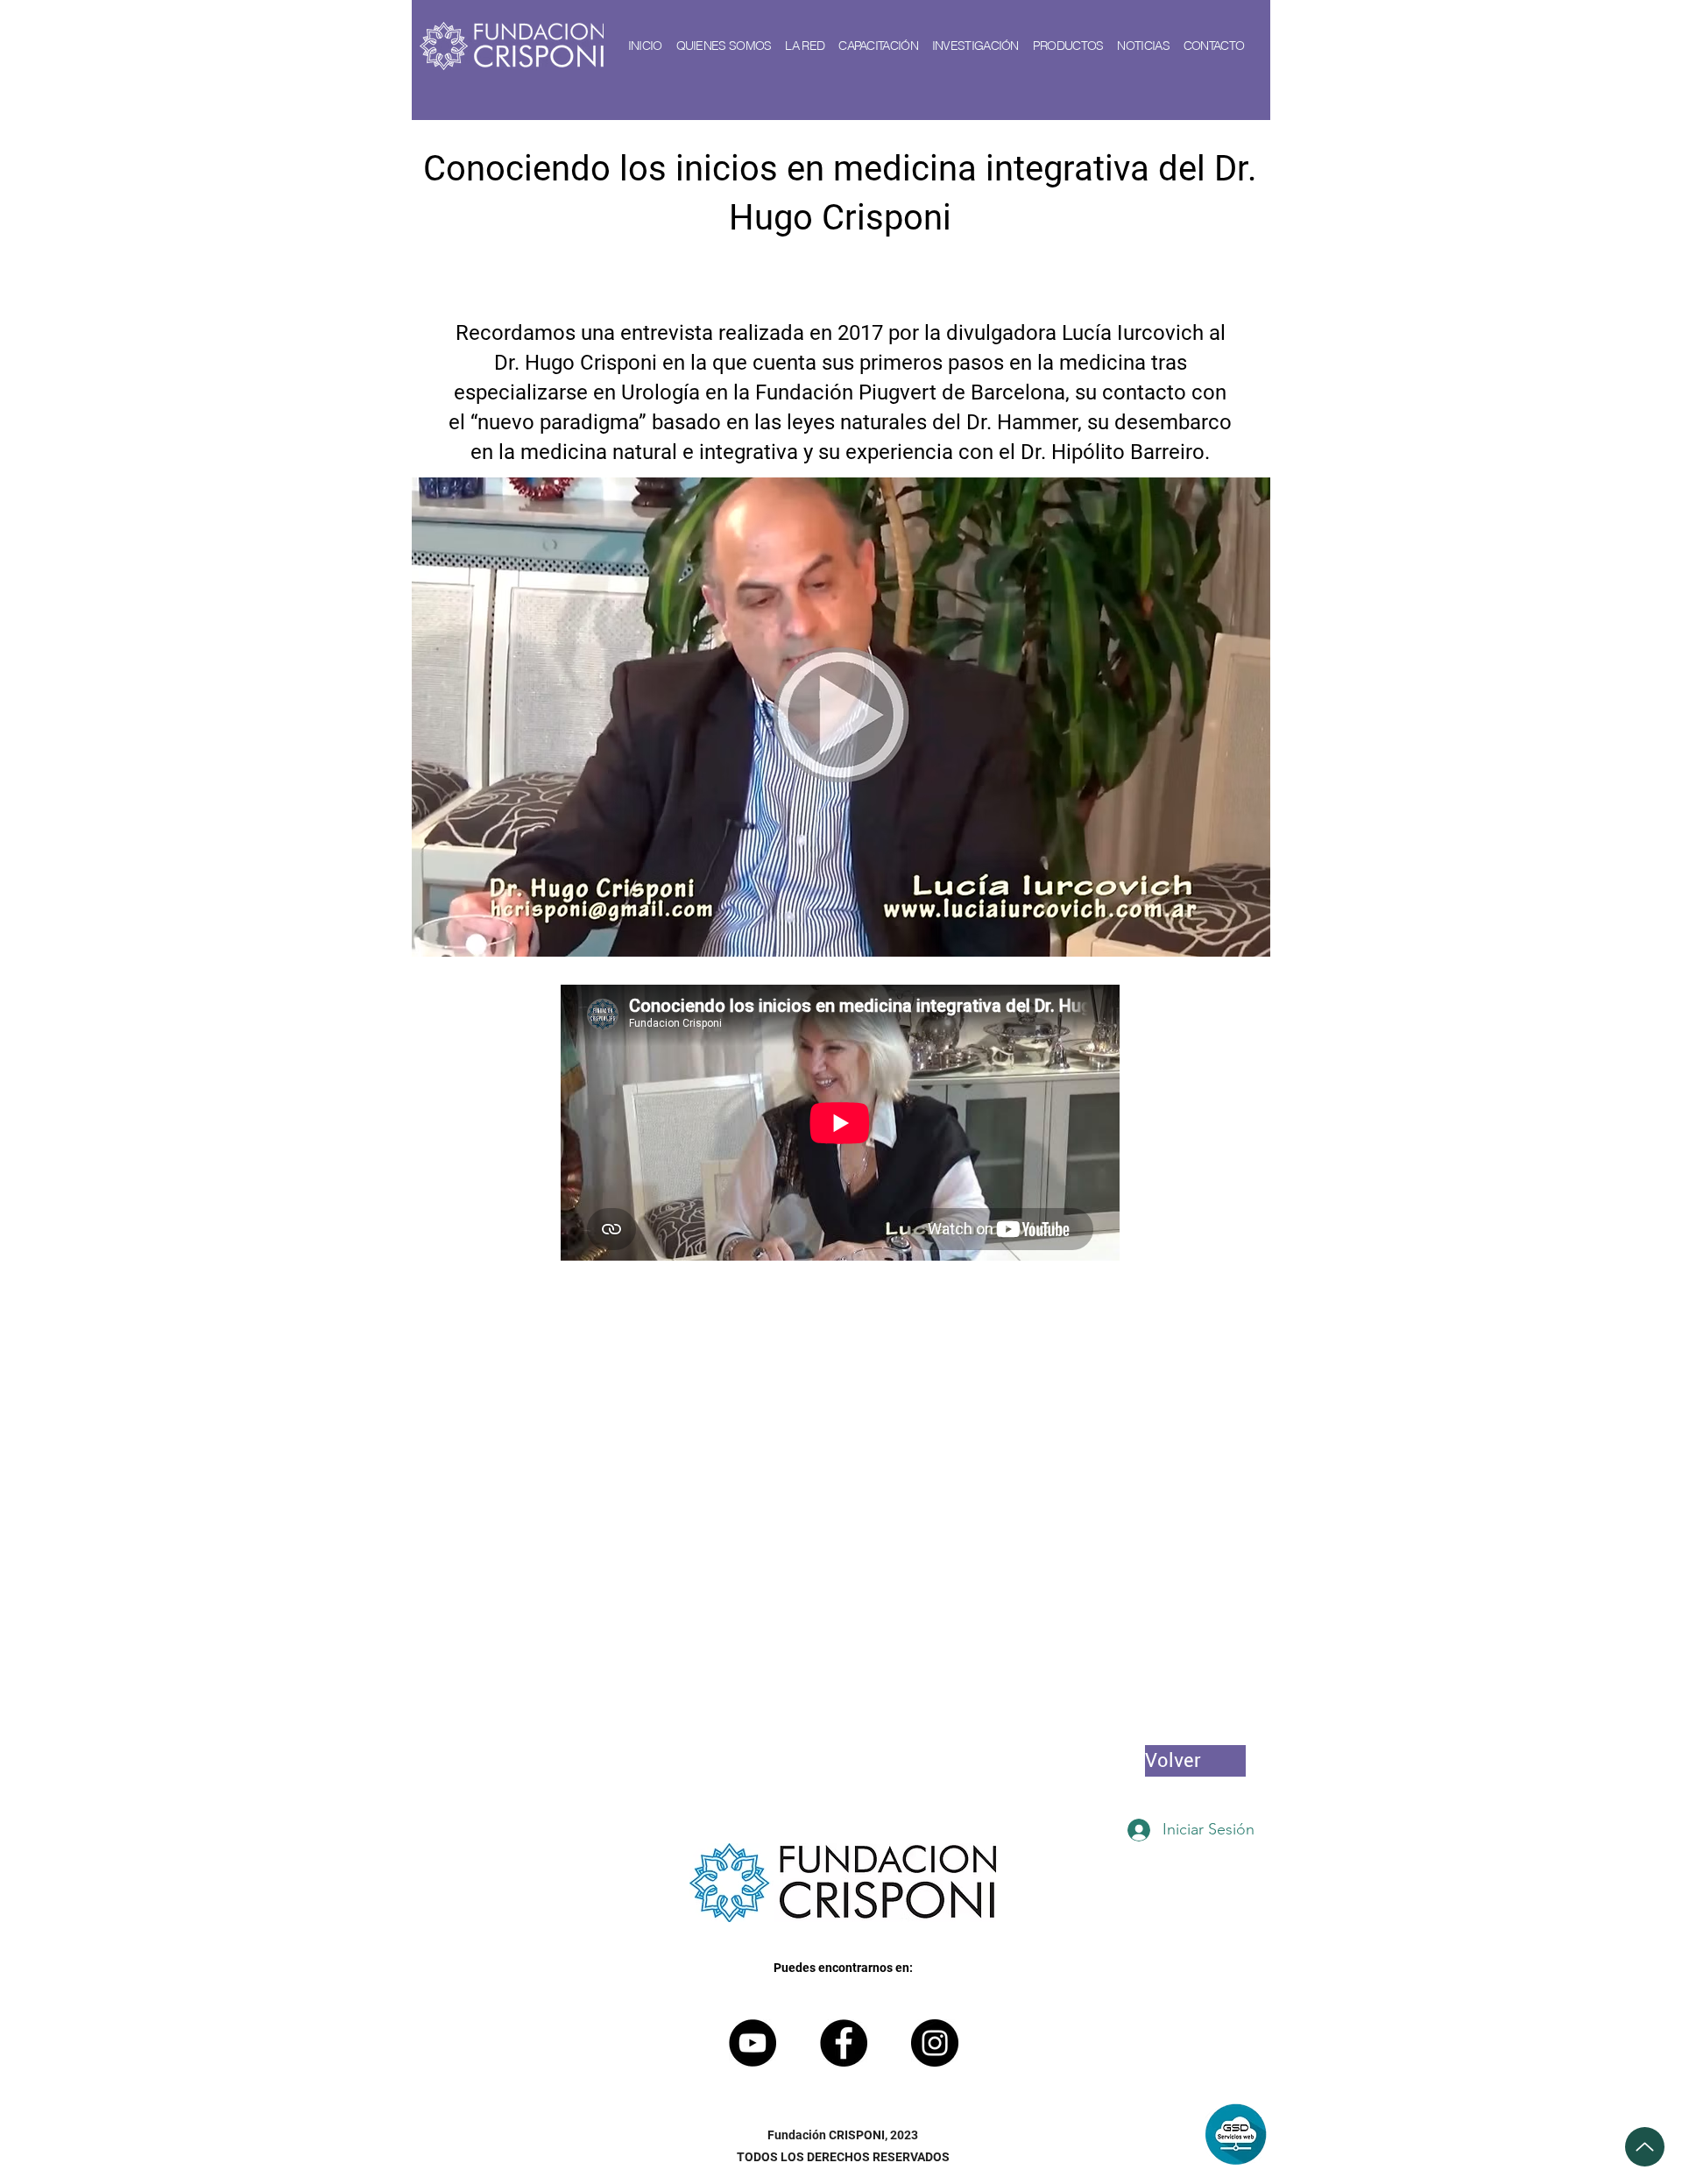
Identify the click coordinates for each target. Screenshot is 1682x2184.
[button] (724, 46)
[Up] (1645, 2147)
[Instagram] (935, 2043)
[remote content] (841, 1124)
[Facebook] (844, 2043)
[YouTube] (753, 2043)
